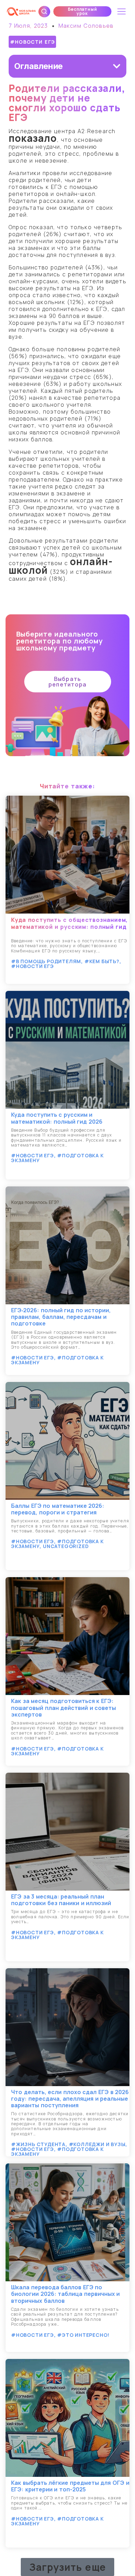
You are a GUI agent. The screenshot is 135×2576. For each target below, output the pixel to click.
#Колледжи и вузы (97, 2144)
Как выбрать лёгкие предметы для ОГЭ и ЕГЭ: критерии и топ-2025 (70, 2486)
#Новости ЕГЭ (33, 42)
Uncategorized (66, 1546)
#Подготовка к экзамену (57, 1158)
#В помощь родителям (46, 961)
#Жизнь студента (38, 2144)
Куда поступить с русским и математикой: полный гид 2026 (57, 1118)
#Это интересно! (83, 2335)
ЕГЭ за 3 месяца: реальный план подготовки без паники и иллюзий (61, 1900)
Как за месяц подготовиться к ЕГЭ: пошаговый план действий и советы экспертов (64, 1708)
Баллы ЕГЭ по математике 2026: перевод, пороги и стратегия (58, 1509)
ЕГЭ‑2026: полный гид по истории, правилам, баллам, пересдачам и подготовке (61, 1317)
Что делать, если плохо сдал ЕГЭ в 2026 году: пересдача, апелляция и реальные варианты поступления (70, 2099)
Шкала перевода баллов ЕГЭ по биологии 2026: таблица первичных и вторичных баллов (65, 2294)
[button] (82, 11)
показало (33, 138)
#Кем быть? (102, 961)
